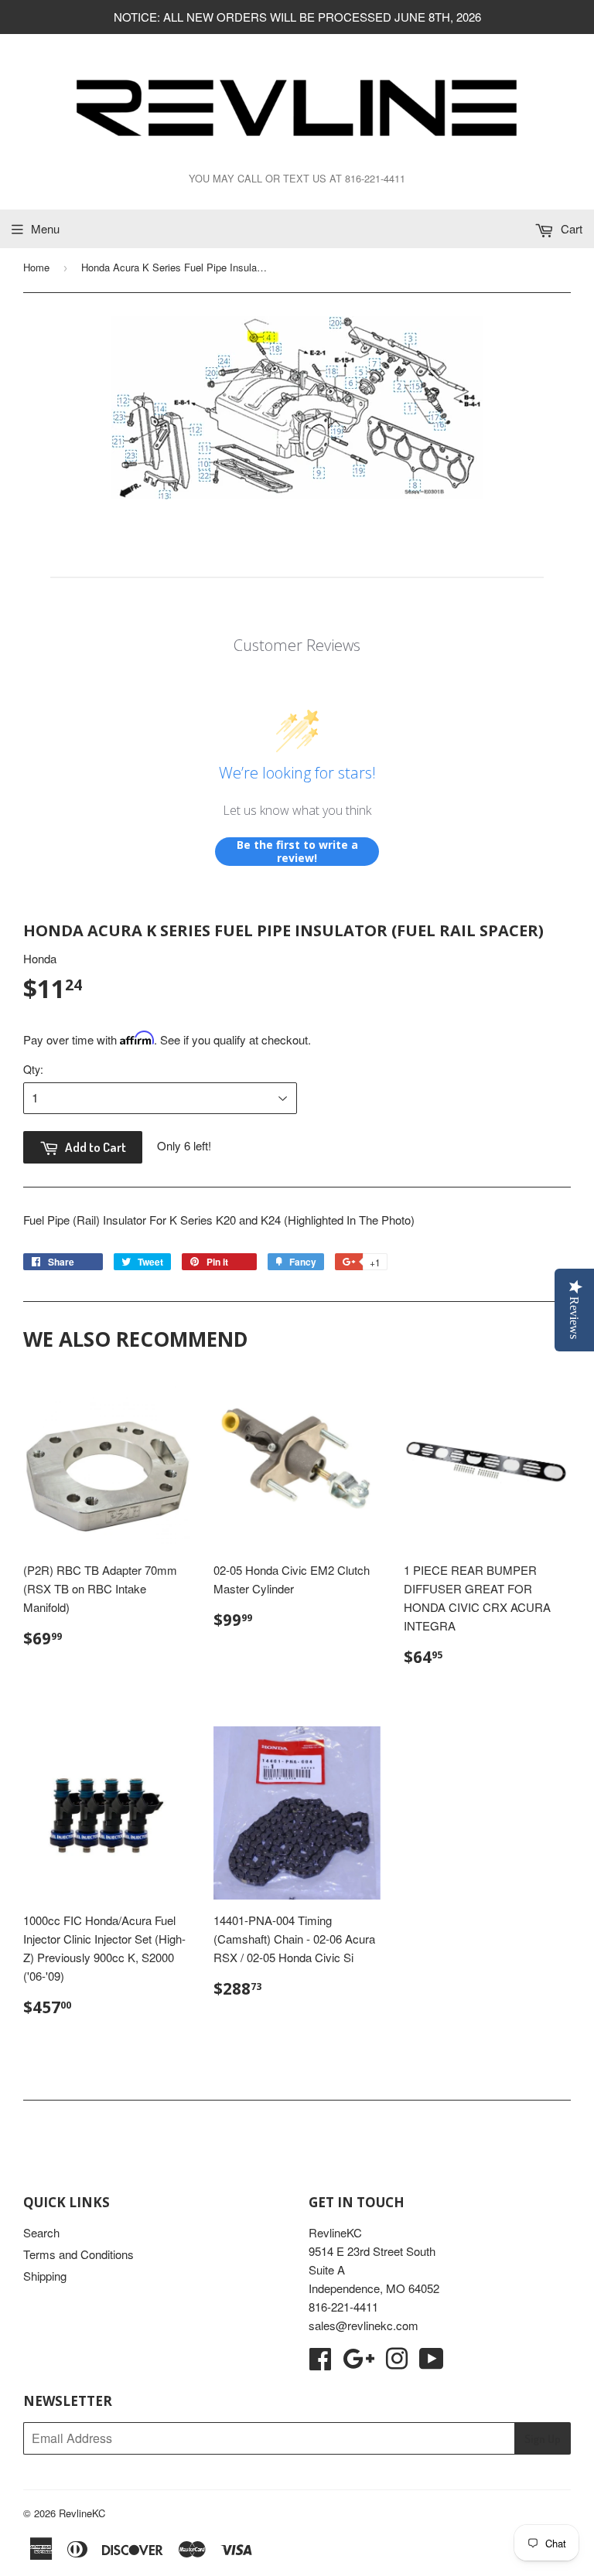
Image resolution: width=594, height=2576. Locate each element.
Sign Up (543, 2439)
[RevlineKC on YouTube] (432, 2363)
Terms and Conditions (79, 2254)
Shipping (45, 2276)
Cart (570, 228)
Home (36, 267)
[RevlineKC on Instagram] (397, 2363)
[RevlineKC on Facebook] (320, 2363)
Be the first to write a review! (297, 852)
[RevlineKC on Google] (358, 2363)
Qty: (33, 1069)
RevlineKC (82, 2513)
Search (41, 2232)
